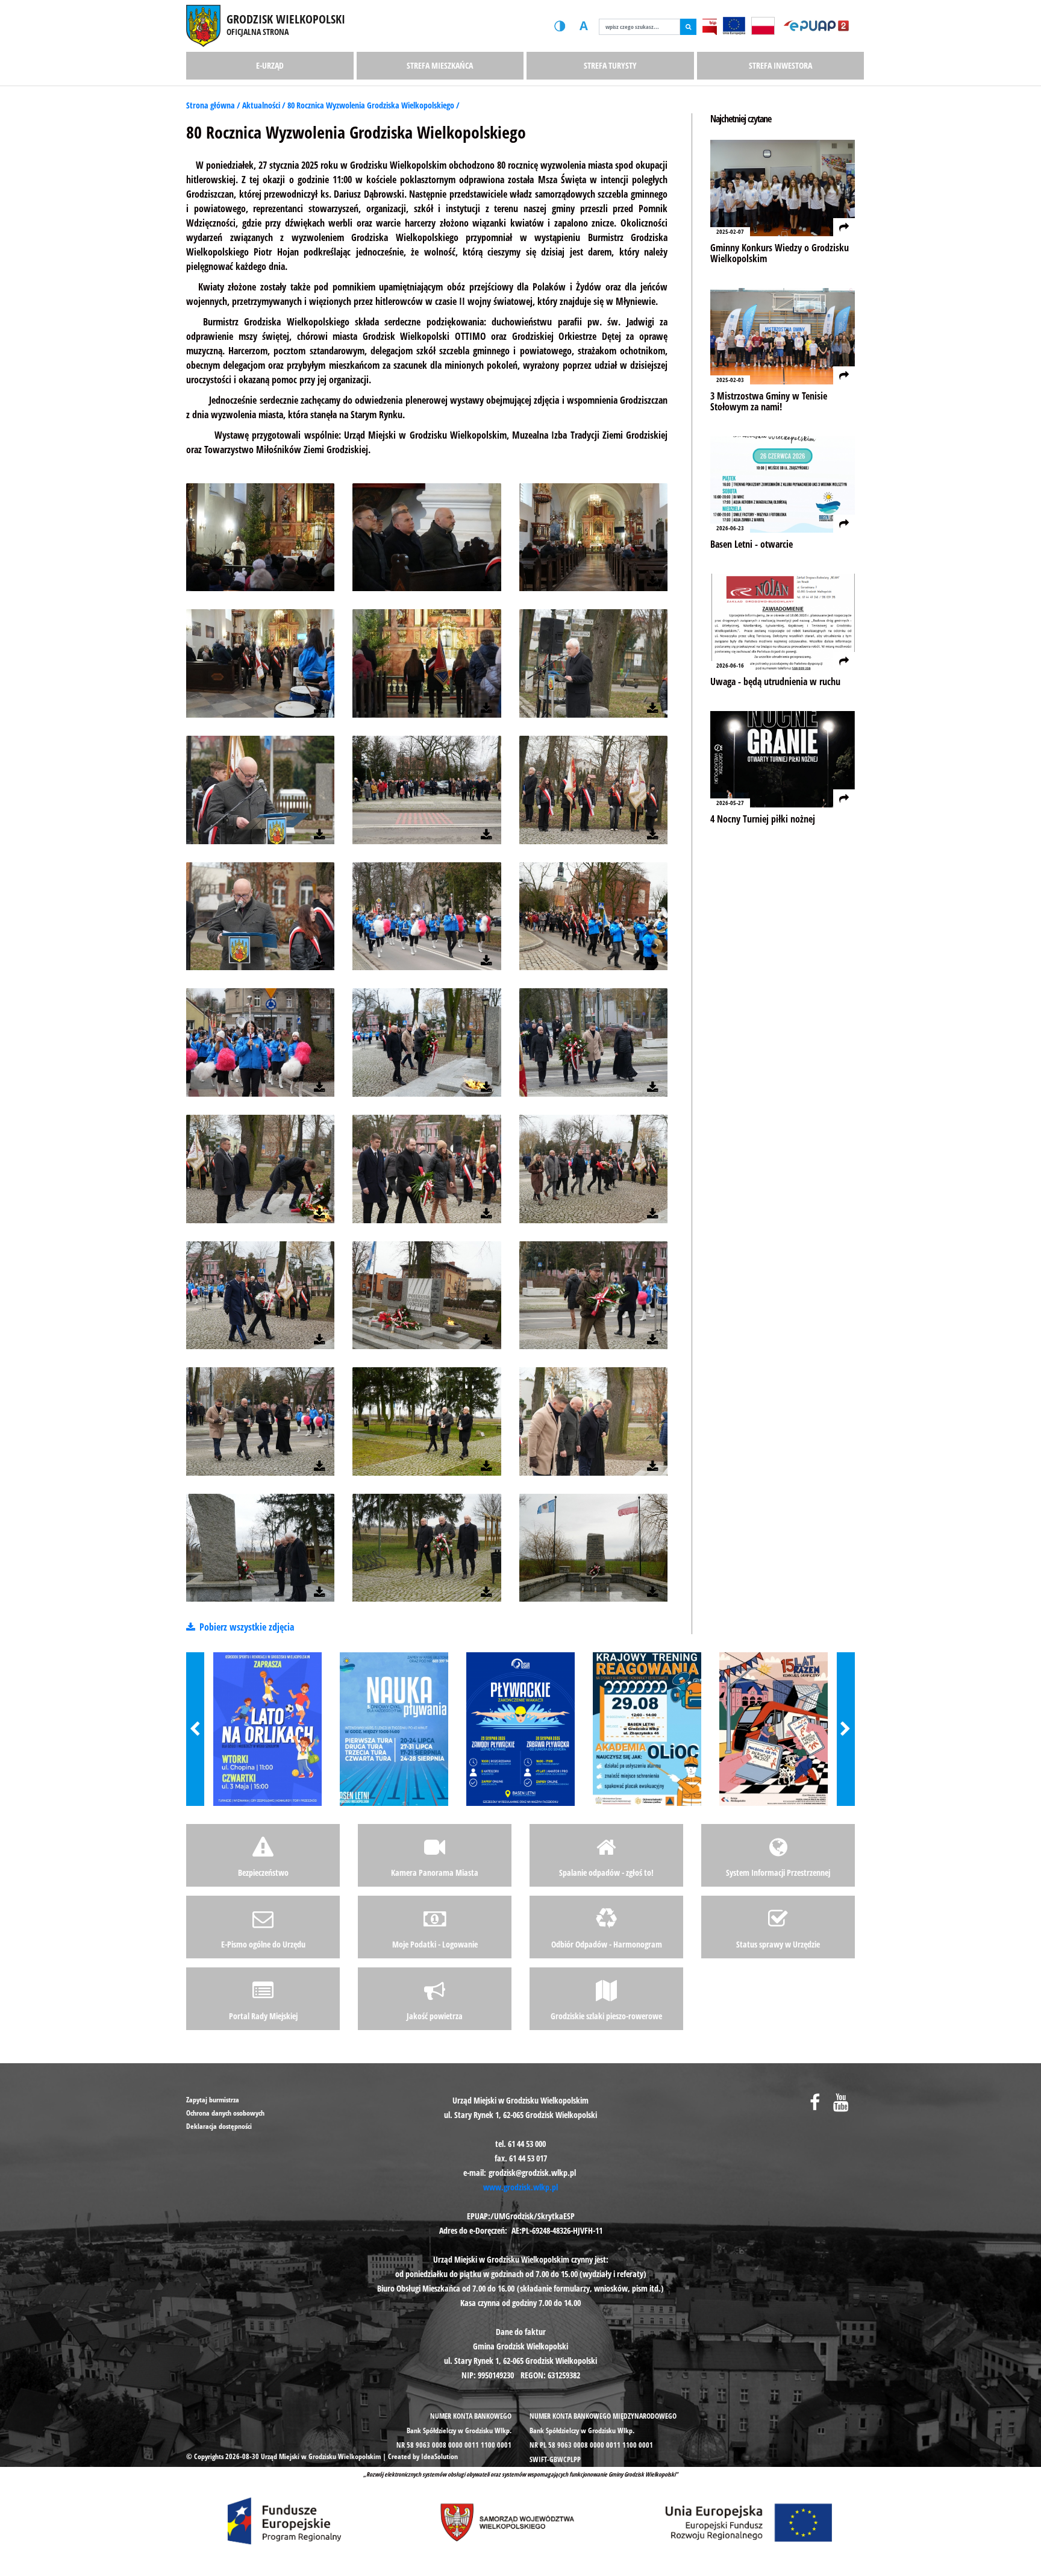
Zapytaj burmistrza (213, 2100)
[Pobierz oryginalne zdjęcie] (320, 582)
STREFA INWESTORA (780, 65)
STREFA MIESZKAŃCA (440, 65)
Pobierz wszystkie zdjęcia (245, 1627)
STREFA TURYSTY (610, 65)
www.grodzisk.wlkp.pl (520, 2187)
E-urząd (270, 65)
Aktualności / (265, 105)
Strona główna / (214, 105)
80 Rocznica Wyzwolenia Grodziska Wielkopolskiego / (374, 105)
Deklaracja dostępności (219, 2126)
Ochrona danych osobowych (225, 2113)
